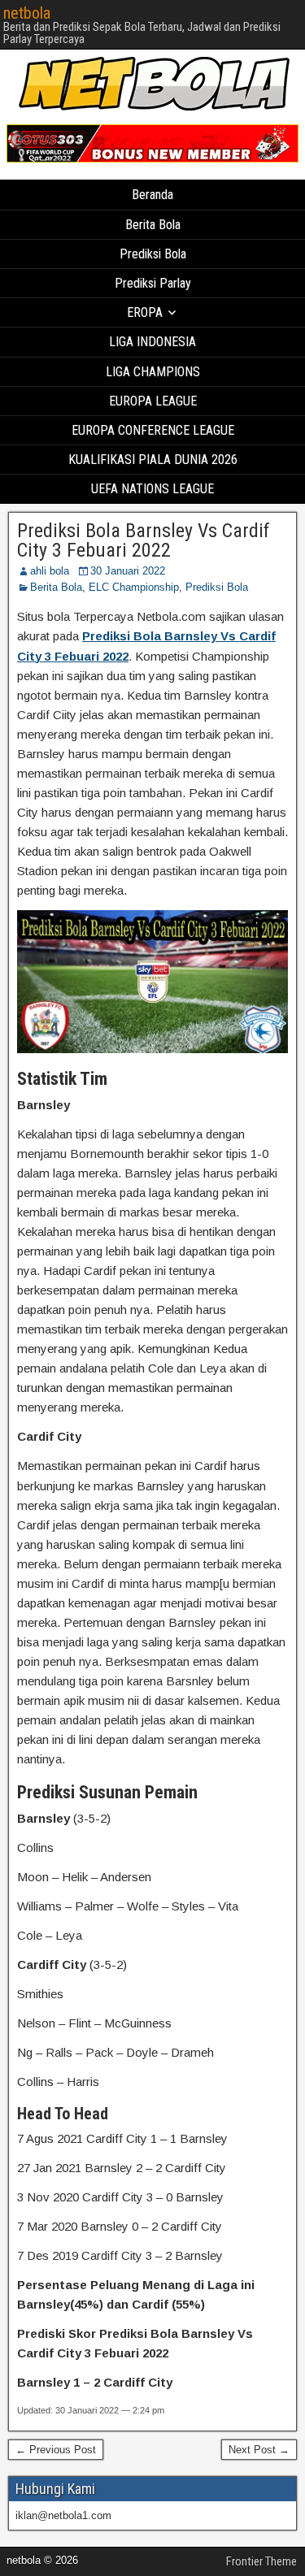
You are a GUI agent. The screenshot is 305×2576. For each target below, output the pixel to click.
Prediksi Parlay (153, 283)
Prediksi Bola (153, 254)
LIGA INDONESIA (152, 342)
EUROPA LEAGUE (153, 401)
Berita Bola (153, 225)
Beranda (152, 195)
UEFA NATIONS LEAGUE (152, 489)
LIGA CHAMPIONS (153, 372)
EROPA (145, 312)
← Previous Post (56, 2450)
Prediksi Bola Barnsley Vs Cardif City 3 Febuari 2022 (144, 540)
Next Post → (259, 2450)
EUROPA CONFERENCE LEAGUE (153, 430)
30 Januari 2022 (128, 571)
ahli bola (50, 571)
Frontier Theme (261, 2561)
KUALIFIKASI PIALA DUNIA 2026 (153, 460)
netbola (27, 13)
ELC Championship (134, 587)
